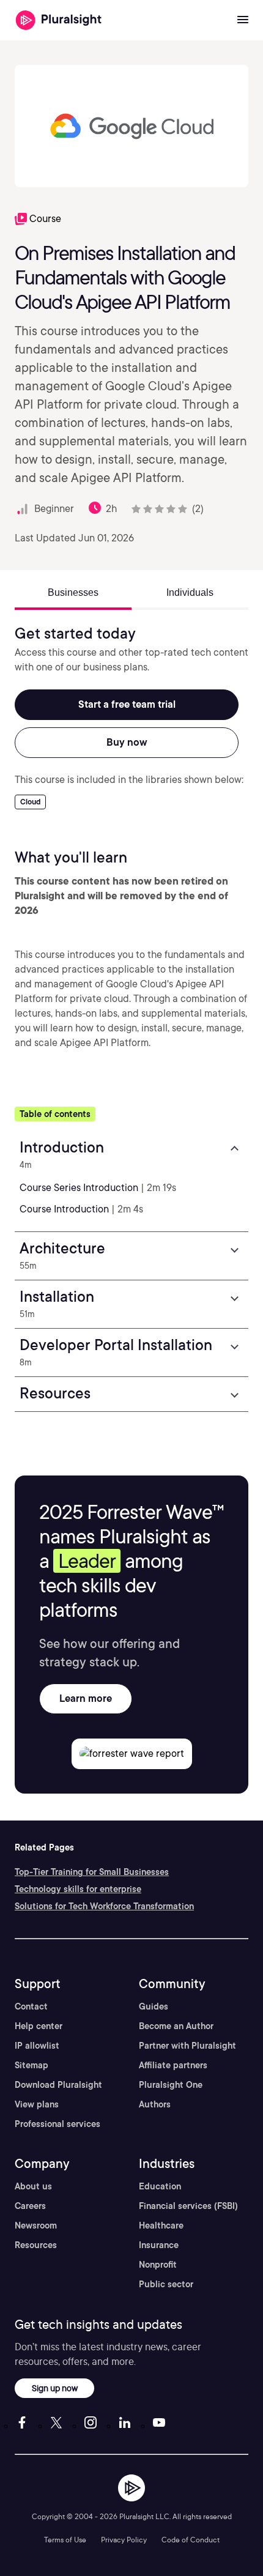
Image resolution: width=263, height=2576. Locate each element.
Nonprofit (158, 2265)
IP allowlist (37, 2046)
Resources (36, 2245)
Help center (39, 2026)
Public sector (166, 2284)
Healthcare (161, 2225)
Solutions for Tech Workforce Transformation (104, 1906)
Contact (31, 2006)
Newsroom (36, 2225)
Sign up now (55, 2388)
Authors (155, 2104)
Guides (154, 2006)
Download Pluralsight (58, 2085)
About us (33, 2186)
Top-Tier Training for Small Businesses (92, 1872)
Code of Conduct (191, 2540)
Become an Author (176, 2026)
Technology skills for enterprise (78, 1889)
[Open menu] (243, 20)
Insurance (159, 2245)
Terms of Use (65, 2540)
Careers (30, 2206)
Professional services (57, 2124)
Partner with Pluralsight (187, 2046)
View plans (37, 2104)
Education (160, 2186)
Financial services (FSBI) (188, 2206)
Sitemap (31, 2065)
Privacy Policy (124, 2540)
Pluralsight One (171, 2085)
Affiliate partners (173, 2065)
